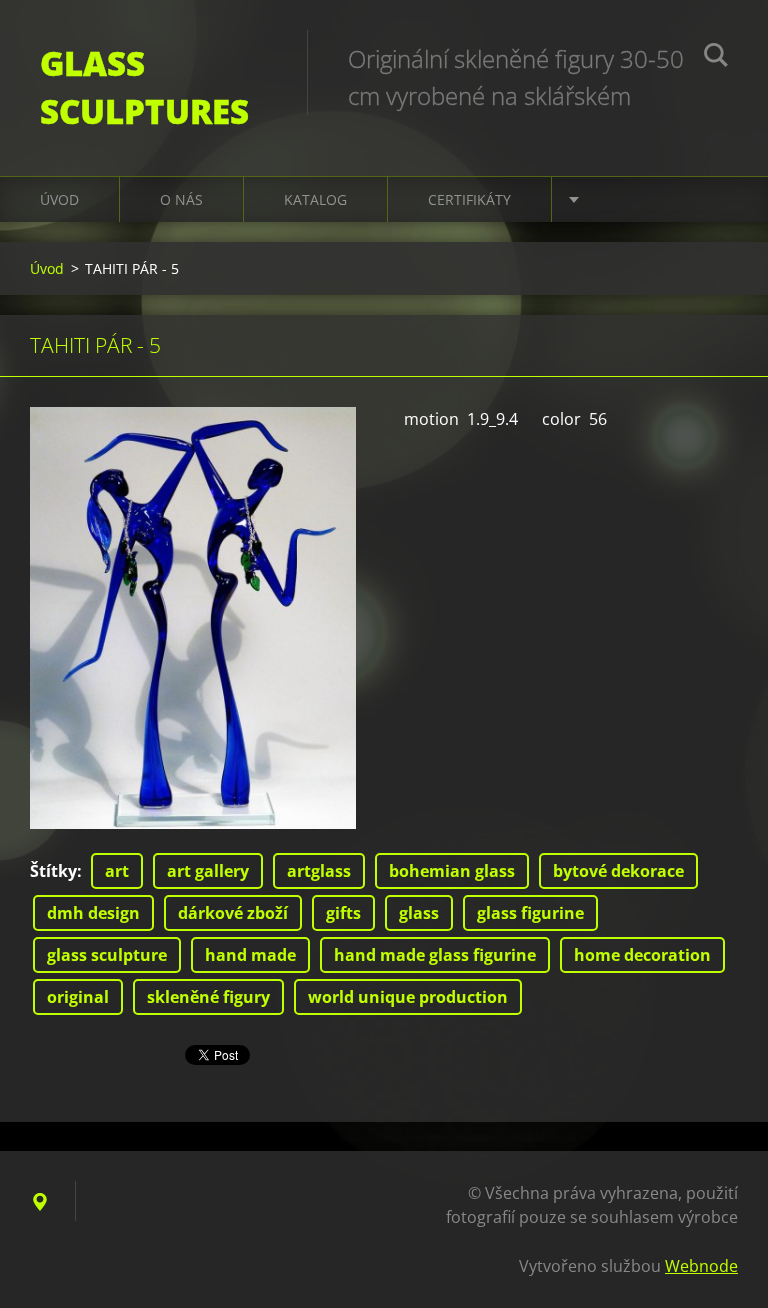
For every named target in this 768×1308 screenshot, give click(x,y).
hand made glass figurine (435, 955)
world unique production (408, 997)
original (78, 997)
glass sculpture (107, 955)
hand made (250, 955)
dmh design (93, 913)
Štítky (53, 871)
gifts (343, 913)
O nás (181, 199)
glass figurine (530, 913)
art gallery (208, 871)
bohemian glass (452, 871)
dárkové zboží (233, 913)
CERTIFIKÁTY (469, 199)
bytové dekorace (618, 871)
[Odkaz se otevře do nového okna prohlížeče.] (193, 618)
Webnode (701, 1266)
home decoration (642, 955)
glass (419, 913)
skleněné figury (208, 997)
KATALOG (315, 199)
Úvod (59, 199)
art (117, 871)
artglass (319, 871)
